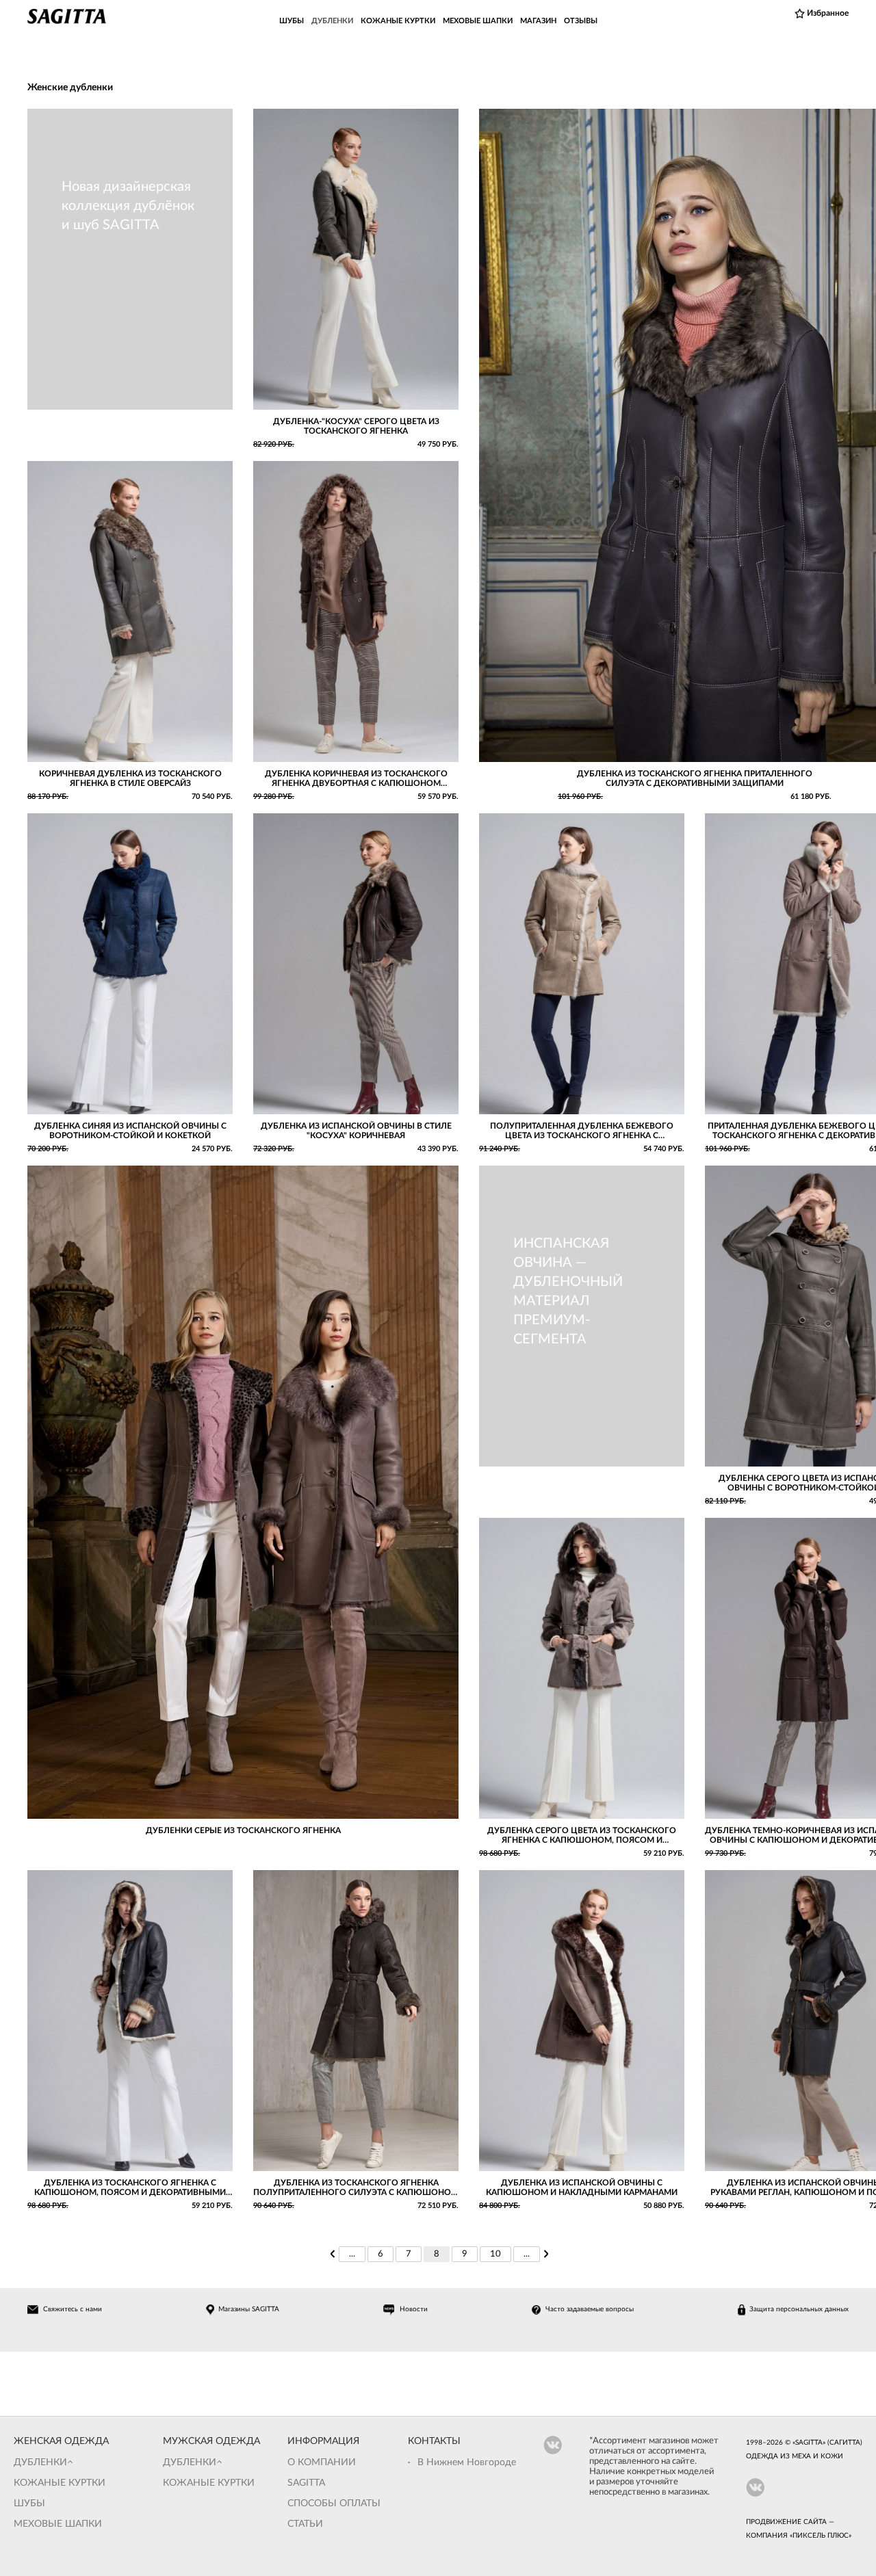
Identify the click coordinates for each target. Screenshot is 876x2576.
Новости (414, 2309)
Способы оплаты (334, 2503)
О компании (322, 2462)
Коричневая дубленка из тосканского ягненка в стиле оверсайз (130, 778)
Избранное (828, 13)
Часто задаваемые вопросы (590, 2309)
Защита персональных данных (799, 2309)
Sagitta (306, 2483)
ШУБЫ (292, 21)
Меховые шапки (58, 2524)
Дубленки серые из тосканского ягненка (243, 1830)
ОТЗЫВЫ (581, 21)
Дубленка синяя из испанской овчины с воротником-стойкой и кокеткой (130, 1131)
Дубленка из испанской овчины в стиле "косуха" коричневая (356, 1131)
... (352, 2254)
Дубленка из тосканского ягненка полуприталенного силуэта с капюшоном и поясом (356, 2188)
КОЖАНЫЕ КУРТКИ (398, 21)
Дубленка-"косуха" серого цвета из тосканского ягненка (356, 426)
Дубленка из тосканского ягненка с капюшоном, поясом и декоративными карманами (130, 2188)
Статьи (305, 2524)
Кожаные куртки (60, 2483)
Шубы (29, 2503)
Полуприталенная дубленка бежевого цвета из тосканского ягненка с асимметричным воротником (582, 1131)
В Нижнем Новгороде (467, 2462)
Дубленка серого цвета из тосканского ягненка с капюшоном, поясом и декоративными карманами (582, 1836)
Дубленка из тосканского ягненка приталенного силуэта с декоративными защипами (695, 778)
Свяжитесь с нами (73, 2309)
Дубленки (40, 2462)
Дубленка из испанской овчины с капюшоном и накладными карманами (582, 2187)
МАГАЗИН (538, 21)
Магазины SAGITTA (249, 2309)
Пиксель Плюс (821, 2536)
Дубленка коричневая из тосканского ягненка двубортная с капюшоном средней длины (356, 779)
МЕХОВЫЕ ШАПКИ (478, 21)
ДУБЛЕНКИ (332, 21)
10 (495, 2254)
